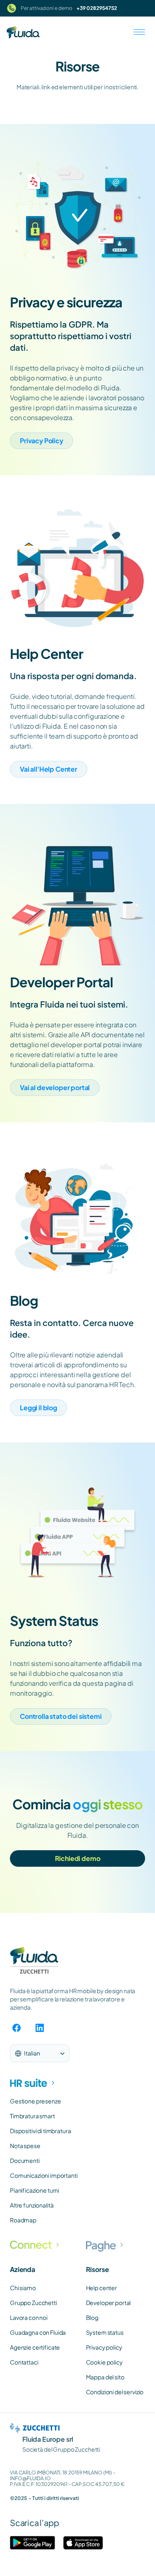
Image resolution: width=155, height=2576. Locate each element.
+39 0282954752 (97, 8)
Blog (92, 2317)
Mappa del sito (105, 2377)
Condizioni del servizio (115, 2392)
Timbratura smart (32, 2116)
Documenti (25, 2160)
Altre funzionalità (32, 2205)
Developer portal (108, 2303)
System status (105, 2332)
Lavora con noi (29, 2317)
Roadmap (23, 2220)
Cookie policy (104, 2362)
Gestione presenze (36, 2101)
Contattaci (24, 2362)
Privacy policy (104, 2347)
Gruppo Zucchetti (33, 2303)
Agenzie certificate (35, 2347)
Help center (101, 2288)
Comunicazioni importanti (44, 2175)
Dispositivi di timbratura (41, 2131)
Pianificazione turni (35, 2190)
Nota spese (25, 2146)
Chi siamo (23, 2288)
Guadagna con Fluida (38, 2332)
